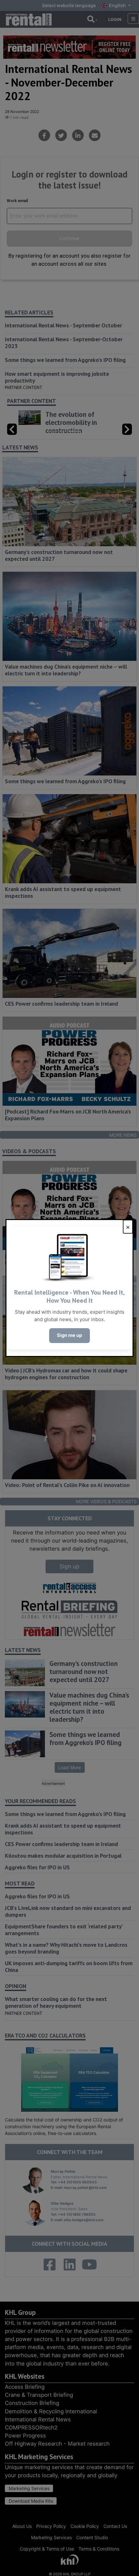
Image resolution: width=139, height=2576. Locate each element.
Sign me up (69, 1335)
